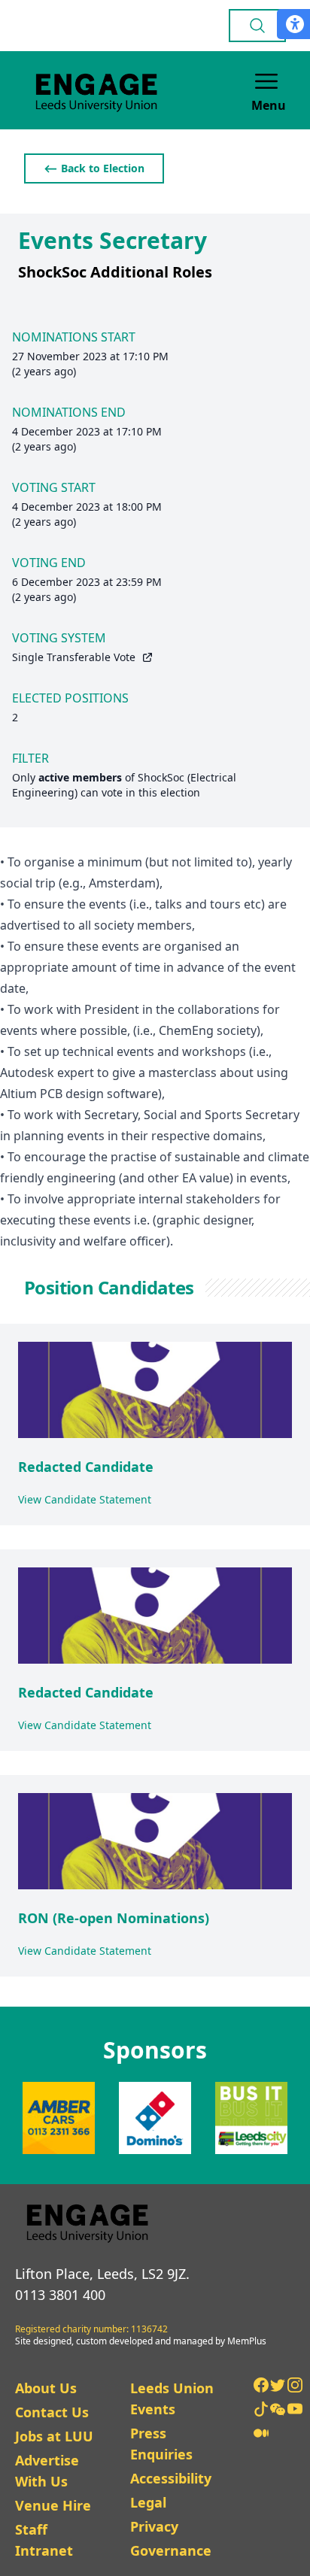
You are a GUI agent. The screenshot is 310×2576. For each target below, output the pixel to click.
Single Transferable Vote (74, 657)
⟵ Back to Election (94, 168)
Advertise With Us (47, 2471)
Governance (171, 2550)
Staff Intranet (44, 2540)
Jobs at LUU (54, 2436)
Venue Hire (53, 2505)
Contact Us (52, 2412)
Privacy (154, 2526)
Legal (148, 2502)
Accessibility (171, 2478)
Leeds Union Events (172, 2399)
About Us (46, 2388)
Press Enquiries (161, 2444)
